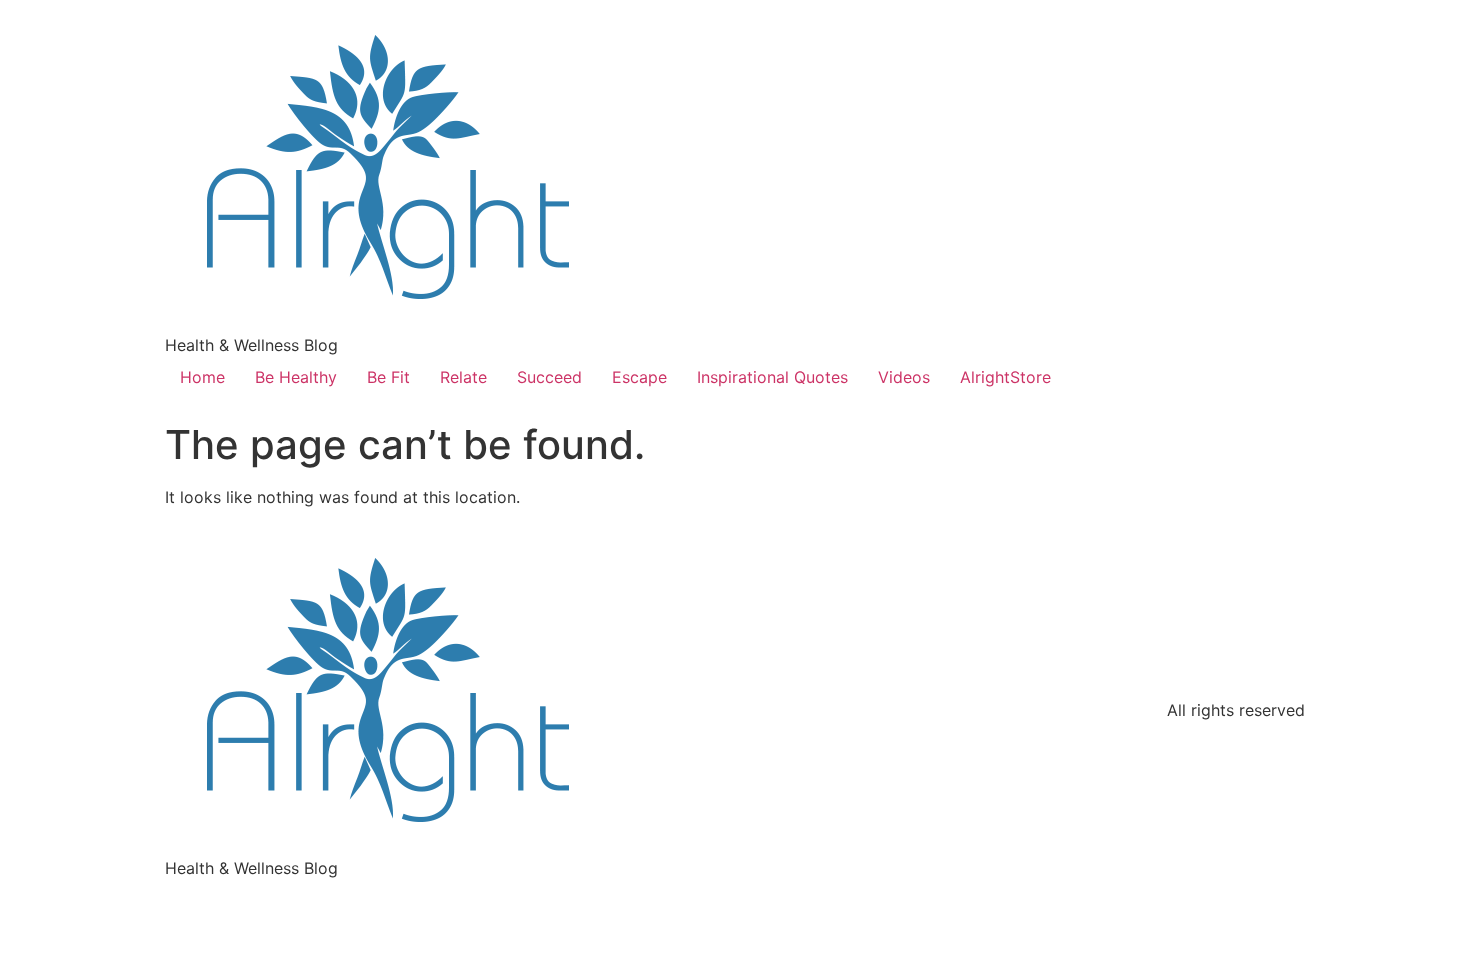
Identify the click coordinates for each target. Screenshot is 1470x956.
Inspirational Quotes (772, 377)
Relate (463, 377)
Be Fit (388, 377)
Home (202, 377)
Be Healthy (296, 377)
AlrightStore (1005, 377)
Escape (639, 377)
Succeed (549, 377)
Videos (904, 377)
